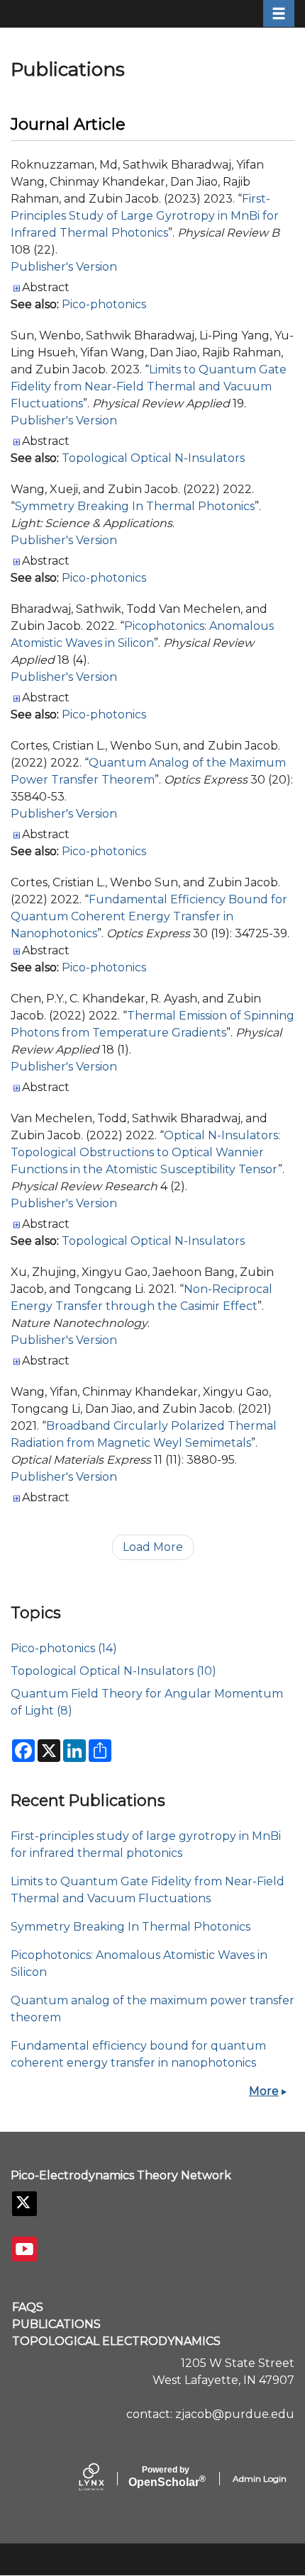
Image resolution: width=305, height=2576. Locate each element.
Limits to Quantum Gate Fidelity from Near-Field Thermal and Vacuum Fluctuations (149, 386)
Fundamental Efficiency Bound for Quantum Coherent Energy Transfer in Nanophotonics (149, 916)
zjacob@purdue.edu (235, 2414)
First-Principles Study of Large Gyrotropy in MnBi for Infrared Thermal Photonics (145, 216)
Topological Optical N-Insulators (153, 458)
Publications (56, 2324)
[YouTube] (24, 2249)
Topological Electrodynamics (116, 2341)
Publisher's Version (64, 267)
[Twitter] (24, 2204)
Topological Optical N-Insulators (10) (113, 1671)
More (264, 2091)
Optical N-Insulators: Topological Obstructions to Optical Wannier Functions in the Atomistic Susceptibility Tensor (145, 1152)
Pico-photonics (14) (64, 1648)
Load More (153, 1547)
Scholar (166, 2477)
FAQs (28, 2307)
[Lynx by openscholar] (104, 2478)
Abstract (46, 287)
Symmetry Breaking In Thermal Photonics (135, 506)
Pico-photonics (104, 304)
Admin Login (260, 2479)
